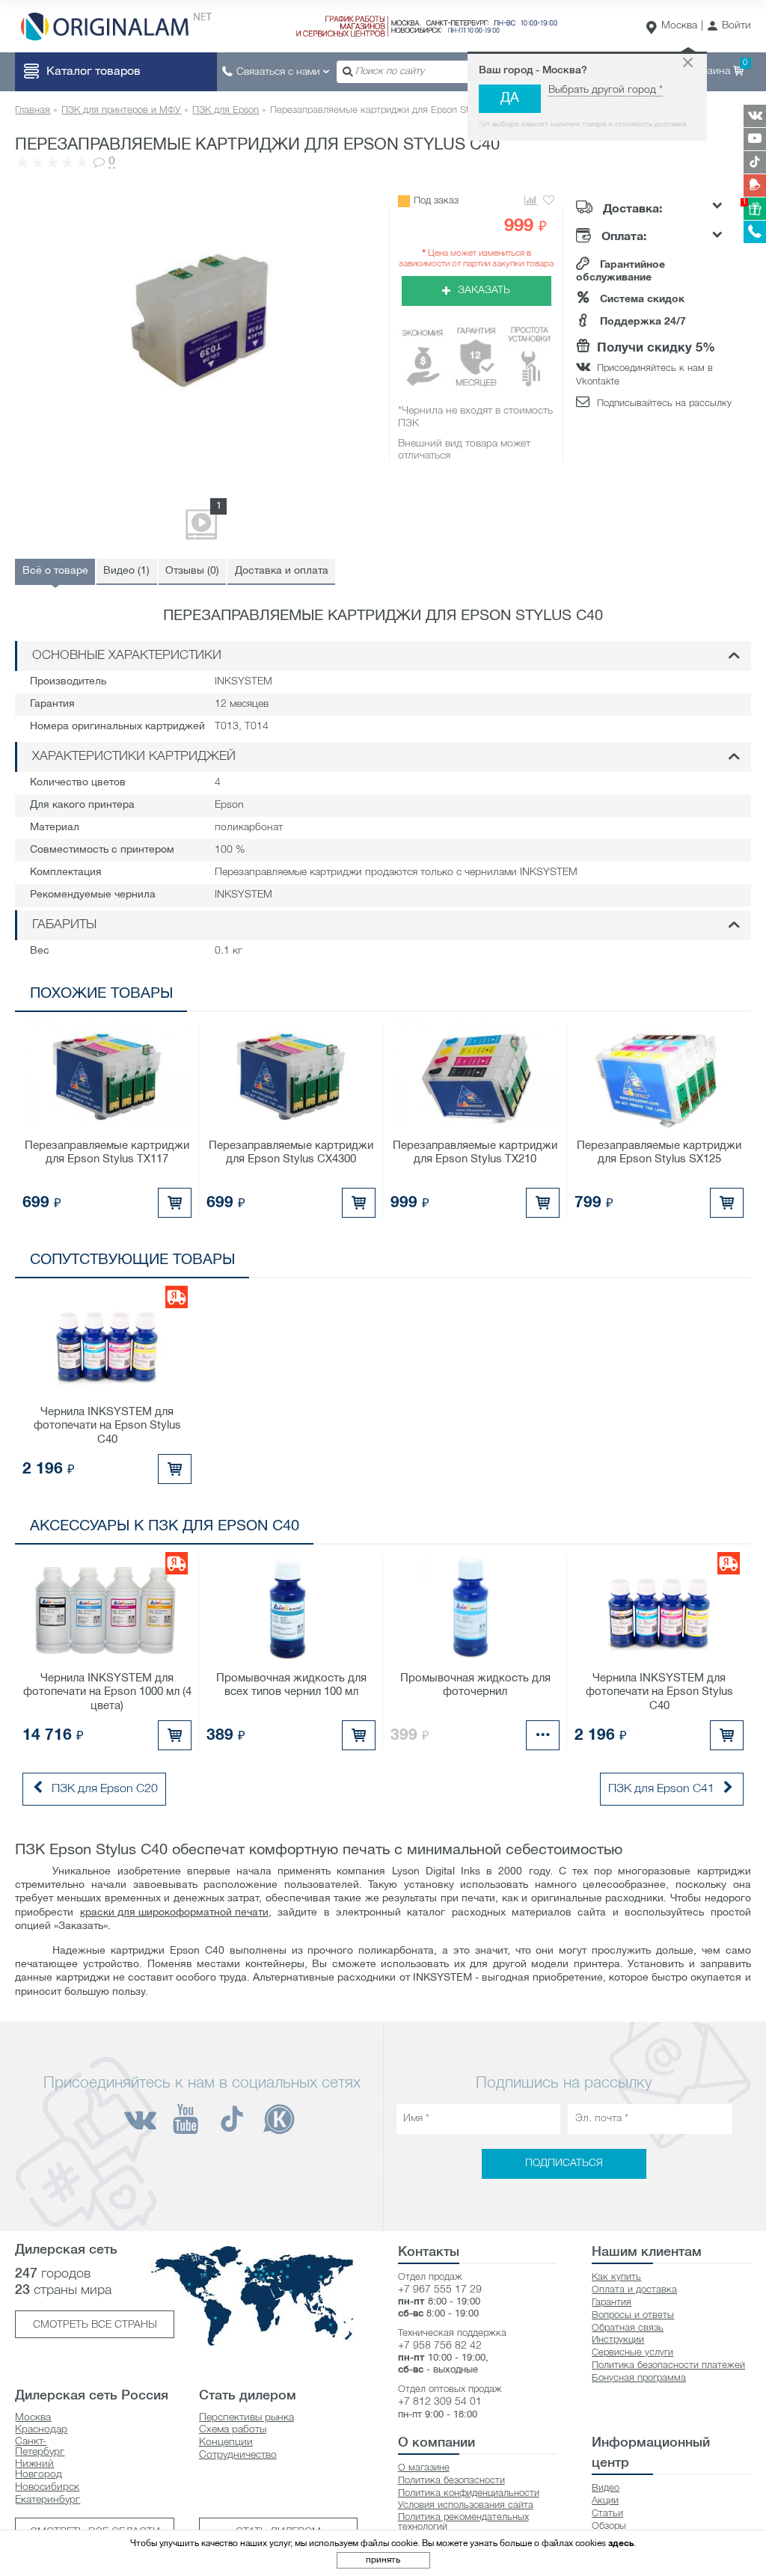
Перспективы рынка (246, 2418)
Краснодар (41, 2430)
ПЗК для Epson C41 (661, 1789)
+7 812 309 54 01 (440, 2402)
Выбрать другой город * (606, 90)
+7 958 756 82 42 (440, 2346)
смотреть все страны (95, 2325)
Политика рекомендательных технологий (463, 2522)
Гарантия (612, 2303)
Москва (679, 26)
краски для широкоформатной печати (174, 1913)
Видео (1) (126, 571)
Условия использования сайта (466, 2505)
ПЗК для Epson (226, 110)
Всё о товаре (55, 571)
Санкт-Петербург (40, 2447)
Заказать (484, 291)
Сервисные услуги (632, 2353)
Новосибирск (47, 2487)
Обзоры (609, 2526)
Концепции (226, 2442)
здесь (621, 2543)
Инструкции (618, 2340)
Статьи (607, 2514)
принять (383, 2560)
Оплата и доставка (634, 2290)
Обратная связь (628, 2328)
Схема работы (233, 2430)
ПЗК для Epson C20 (105, 1789)
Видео (606, 2488)
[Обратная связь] (755, 185)
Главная (33, 110)
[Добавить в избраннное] (549, 201)
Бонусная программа (639, 2378)
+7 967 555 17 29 (440, 2290)
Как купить (616, 2277)
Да (510, 98)
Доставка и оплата (282, 571)
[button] (729, 27)
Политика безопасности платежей (668, 2365)
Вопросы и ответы (633, 2315)
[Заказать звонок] (755, 232)
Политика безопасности (451, 2481)
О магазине (424, 2468)
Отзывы (192, 571)
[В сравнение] (530, 201)
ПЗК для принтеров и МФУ (121, 110)
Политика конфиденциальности (469, 2493)
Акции (605, 2501)
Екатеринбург (48, 2500)
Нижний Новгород (39, 2469)
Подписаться (564, 2163)
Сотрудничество (238, 2455)
